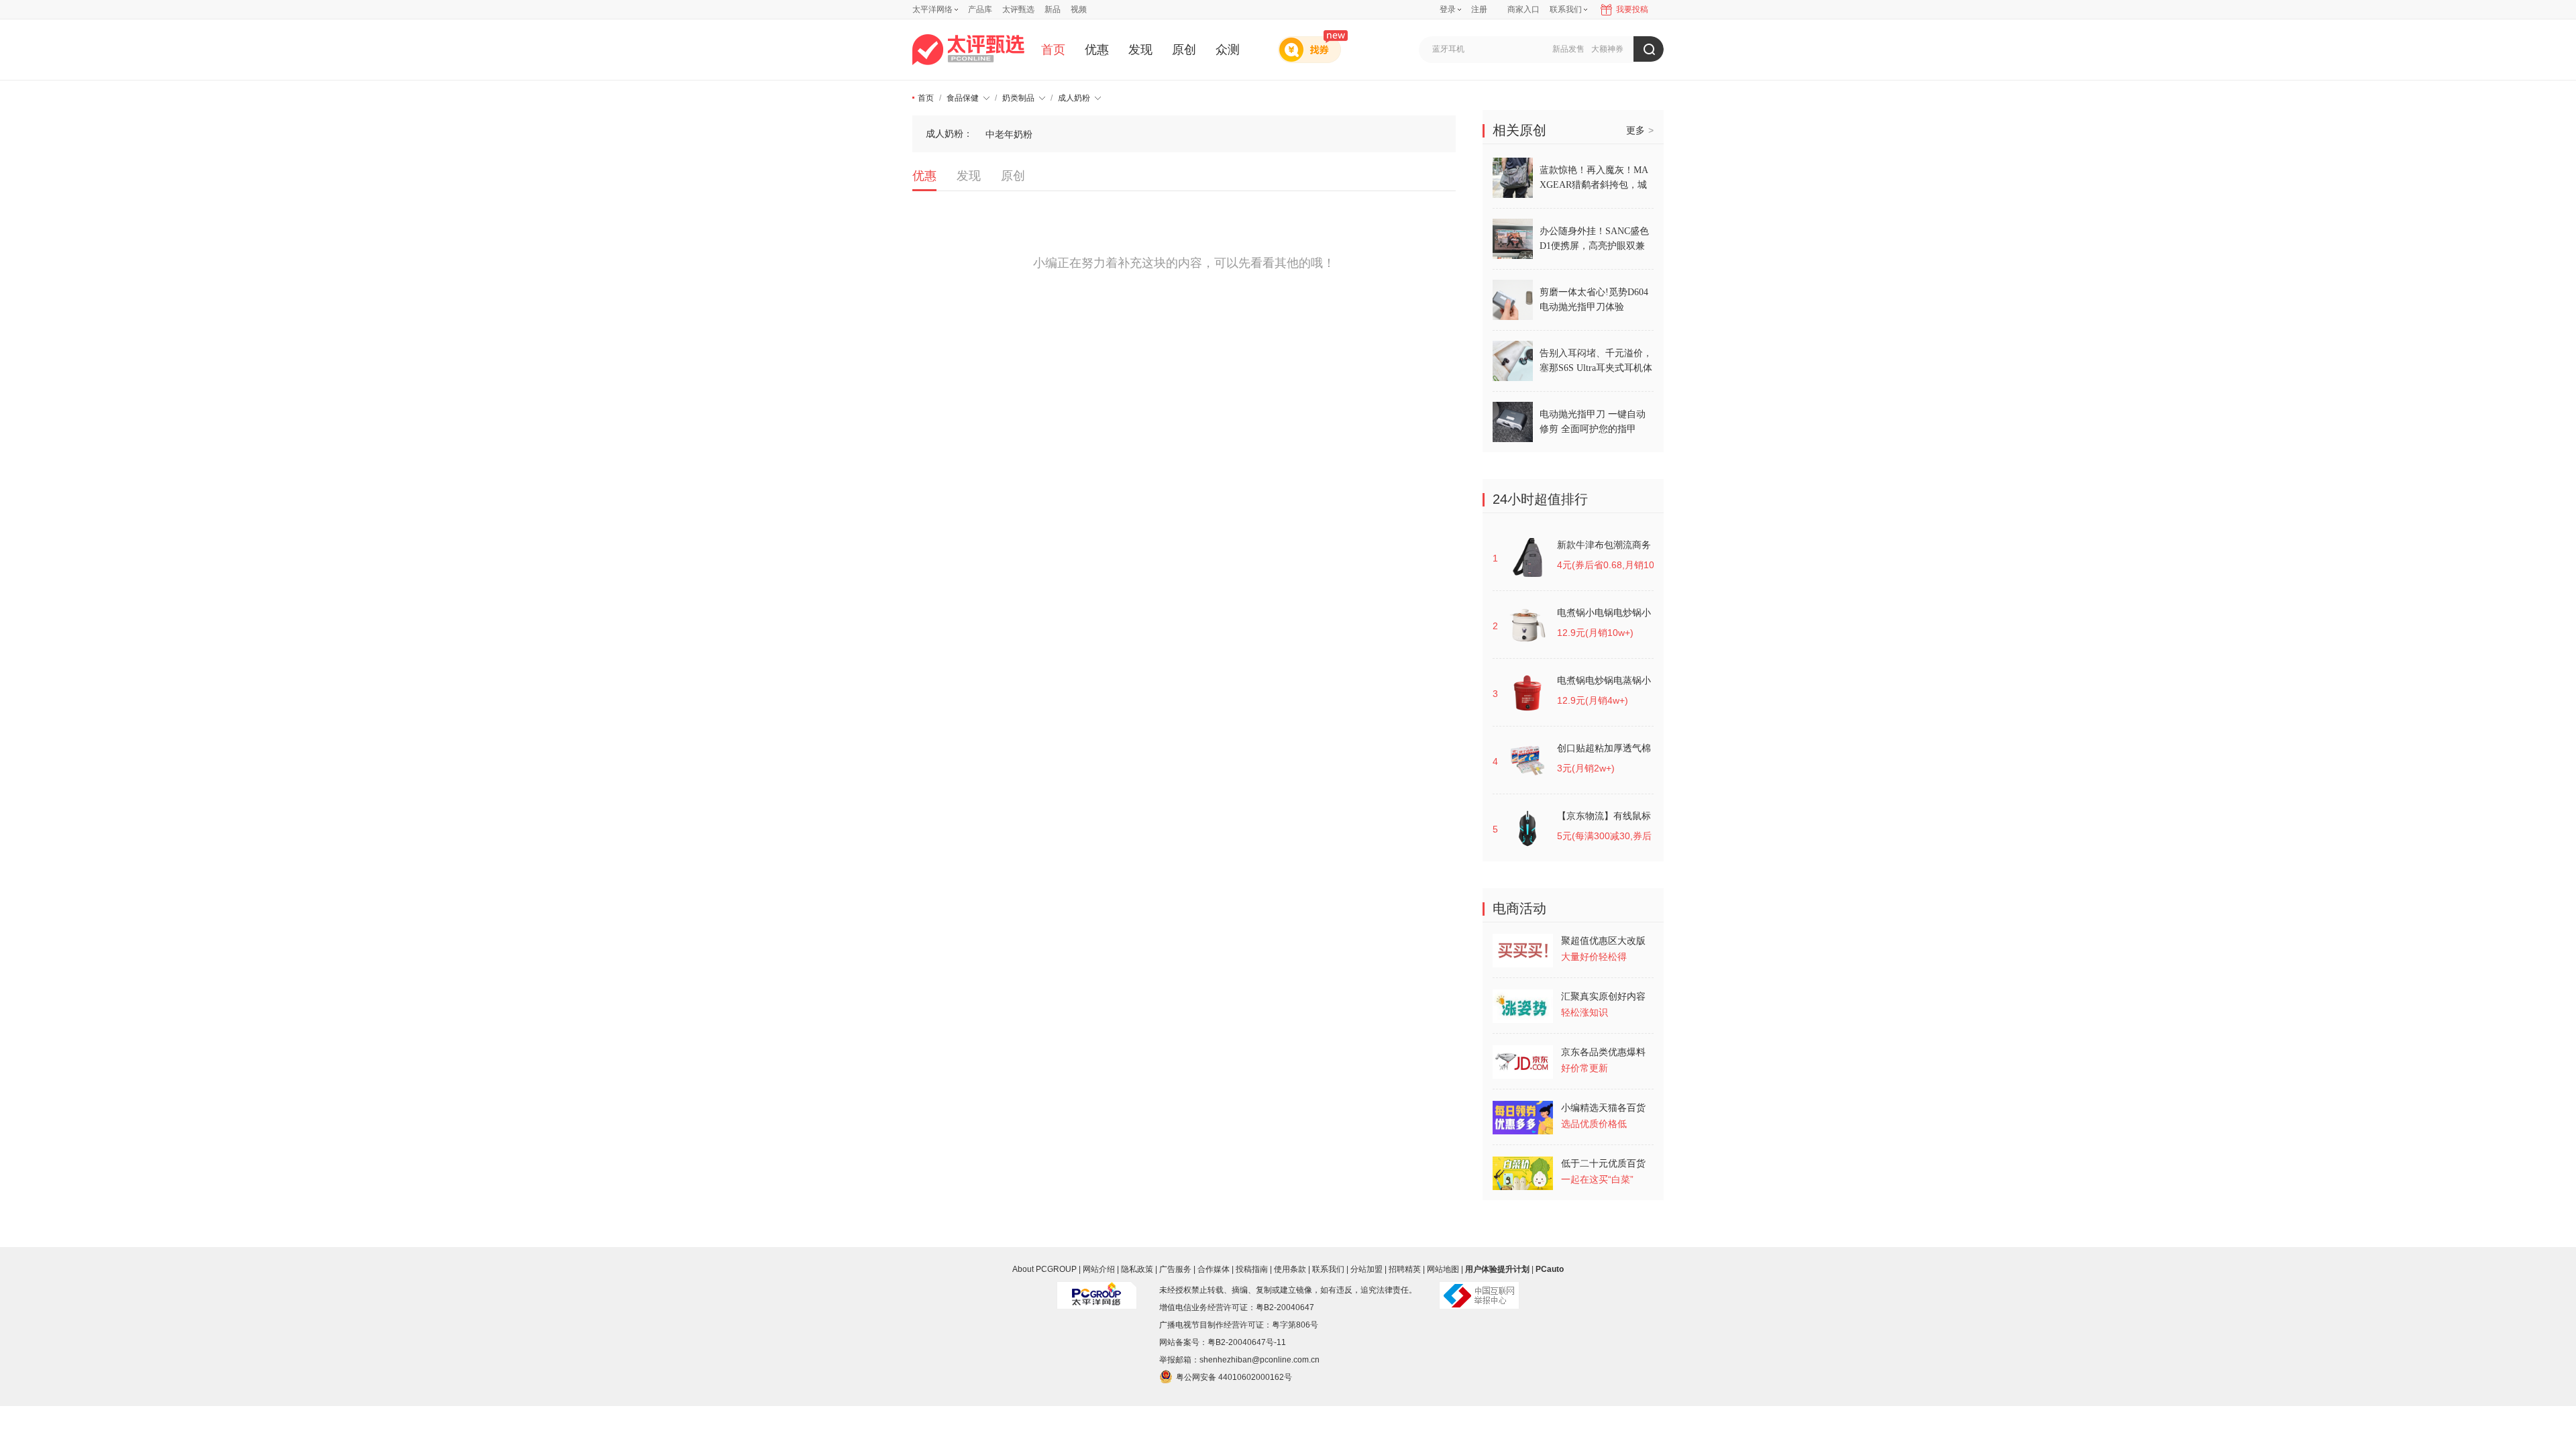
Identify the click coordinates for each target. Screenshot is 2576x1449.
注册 (1479, 9)
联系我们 (1328, 1269)
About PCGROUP (1044, 1269)
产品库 (980, 9)
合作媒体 (1214, 1269)
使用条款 (1290, 1269)
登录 (1448, 9)
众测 (1228, 50)
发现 (1140, 50)
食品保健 (963, 98)
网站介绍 (1099, 1269)
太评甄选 (1018, 9)
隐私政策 (1137, 1269)
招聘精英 (1405, 1269)
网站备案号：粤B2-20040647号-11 (1223, 1342)
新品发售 (1568, 49)
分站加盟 (1366, 1269)
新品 (1053, 9)
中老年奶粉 (1009, 134)
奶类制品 (1018, 98)
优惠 (1097, 50)
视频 (1079, 9)
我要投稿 (1632, 9)
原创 (1184, 50)
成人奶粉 (1074, 98)
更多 (1640, 130)
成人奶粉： (949, 133)
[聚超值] (968, 50)
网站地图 (1443, 1269)
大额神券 (1607, 49)
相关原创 (1519, 130)
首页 (1053, 50)
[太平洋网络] (1097, 1290)
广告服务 (1175, 1269)
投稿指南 (1252, 1269)
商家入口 (1523, 9)
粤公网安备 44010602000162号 (1234, 1377)
